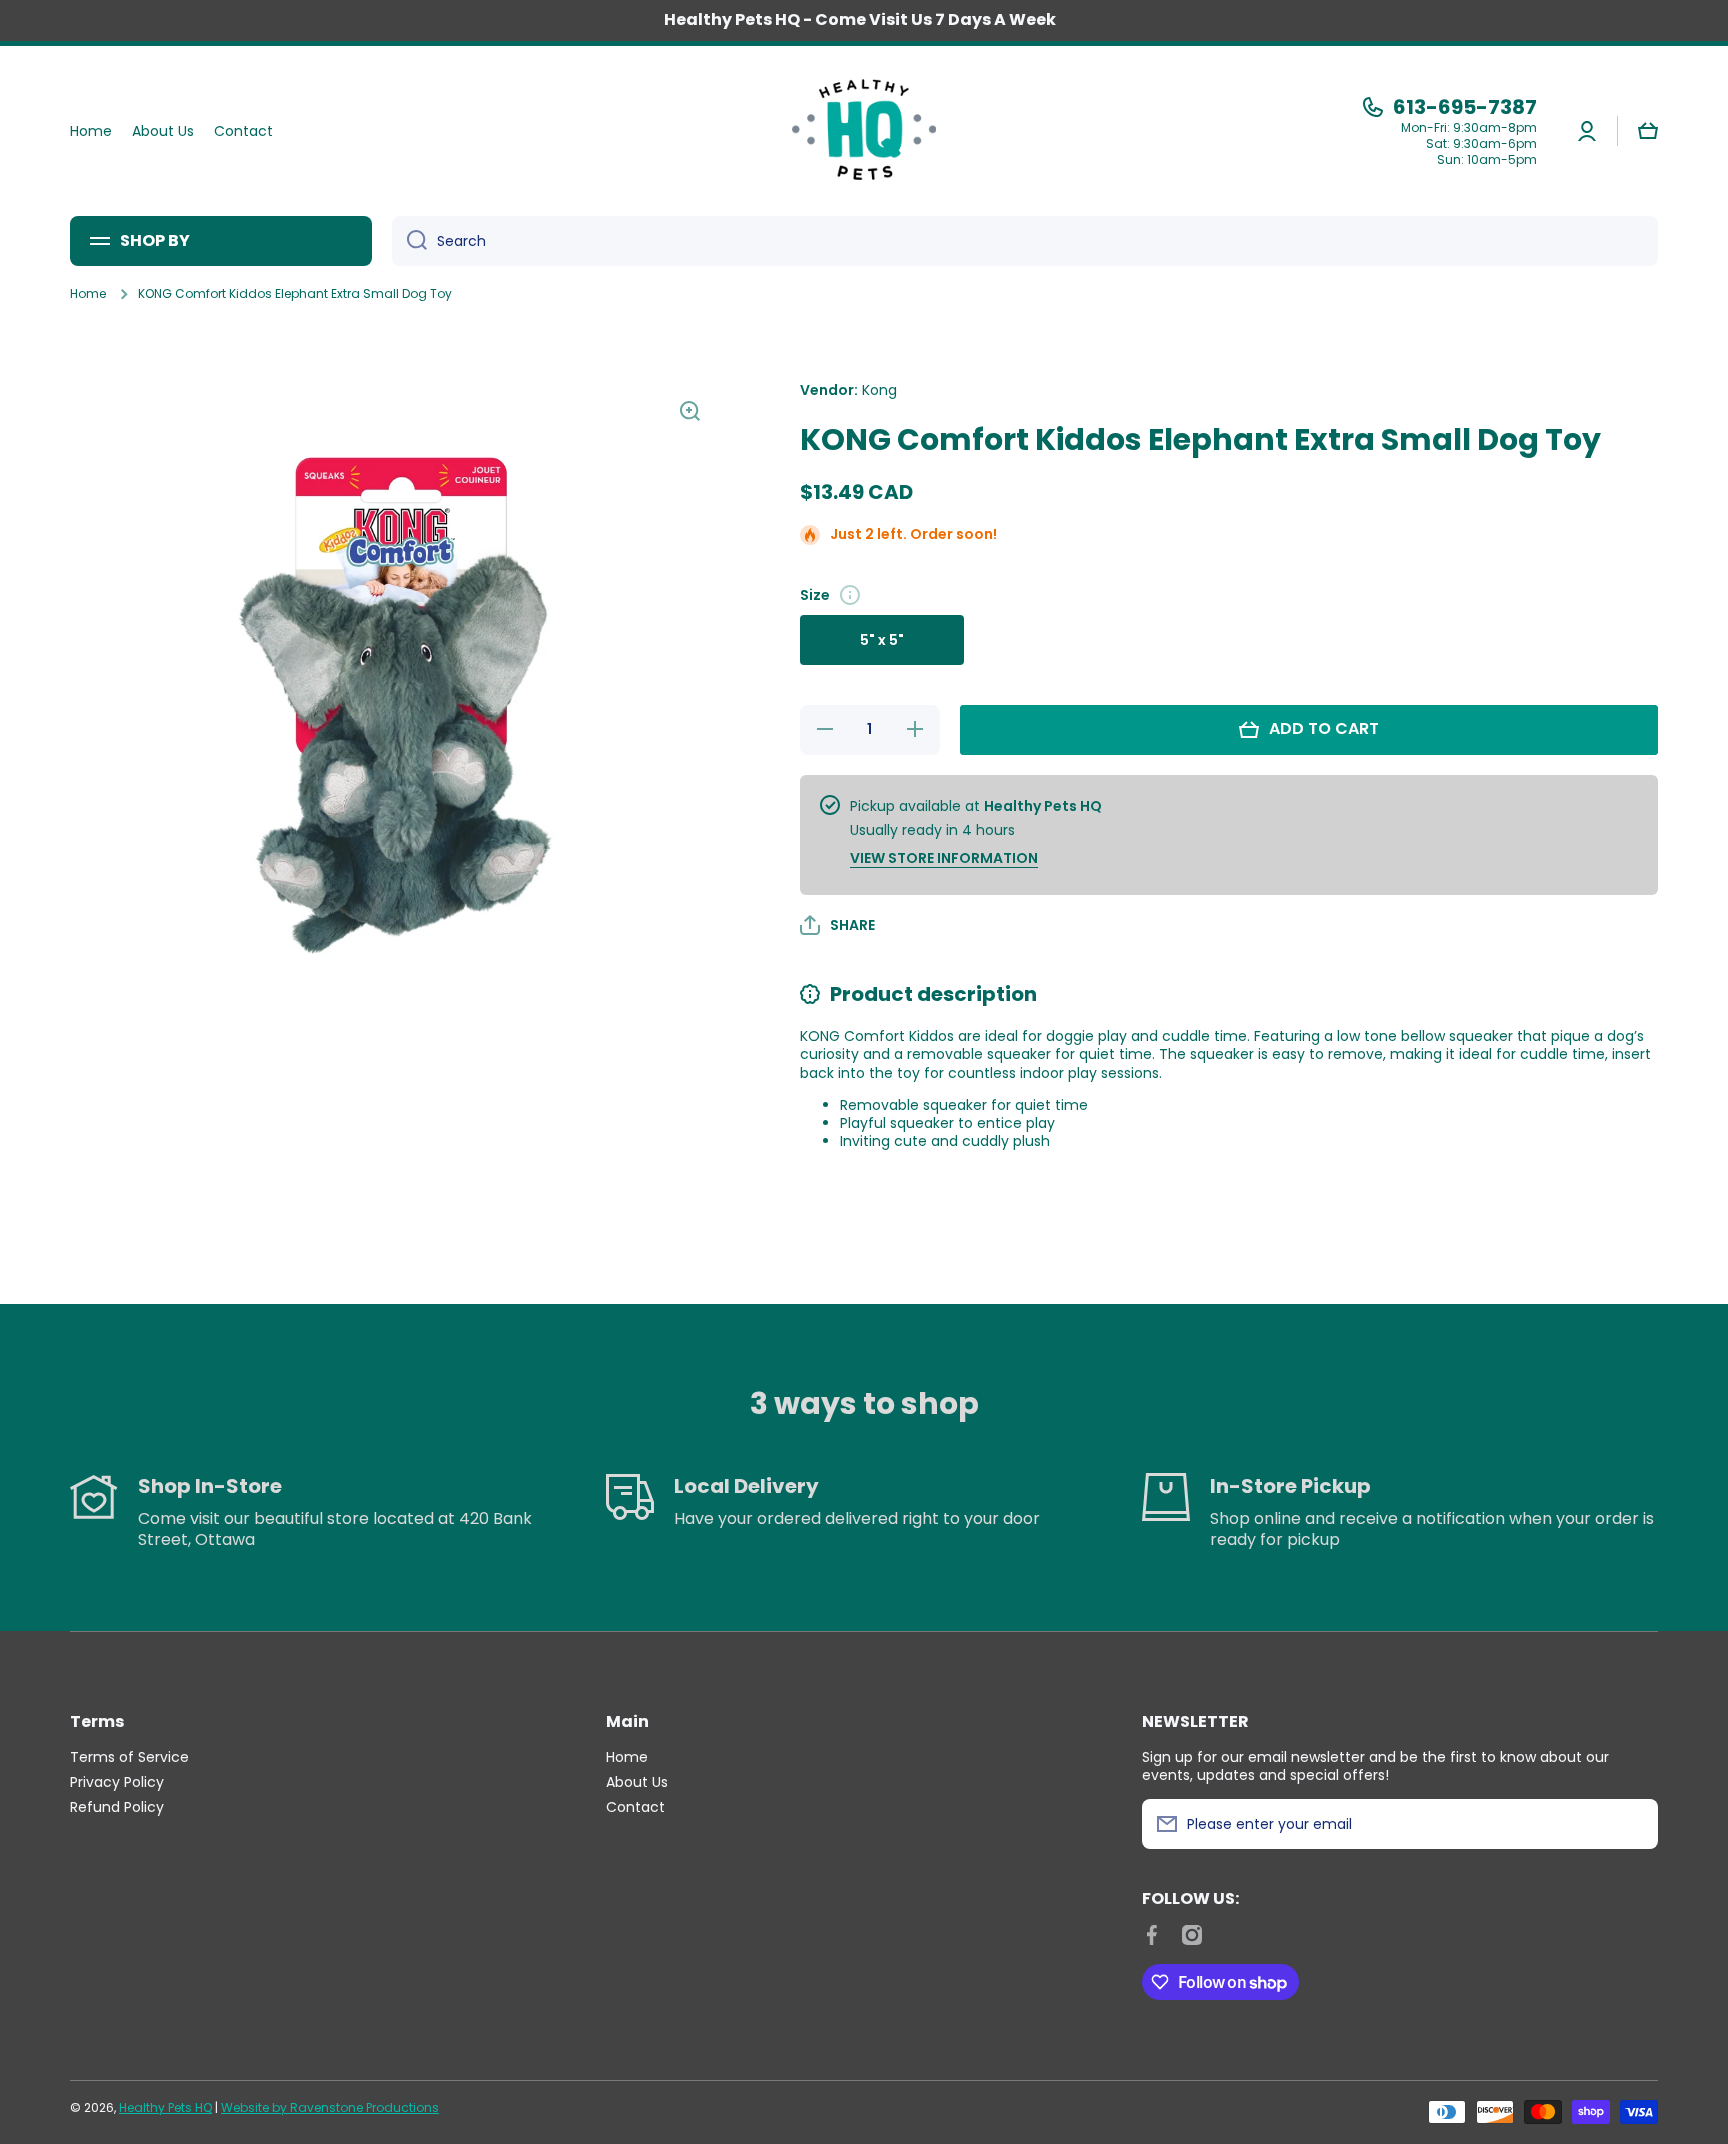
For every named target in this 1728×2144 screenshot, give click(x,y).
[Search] (409, 241)
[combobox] (1025, 241)
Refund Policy (117, 1806)
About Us (637, 1781)
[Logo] (864, 131)
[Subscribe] (1633, 1824)
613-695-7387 (1465, 107)
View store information (944, 858)
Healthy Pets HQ (165, 2107)
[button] (1648, 131)
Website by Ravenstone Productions (330, 2107)
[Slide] (850, 595)
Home (88, 294)
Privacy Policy (117, 1781)
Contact (635, 1806)
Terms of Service (129, 1756)
